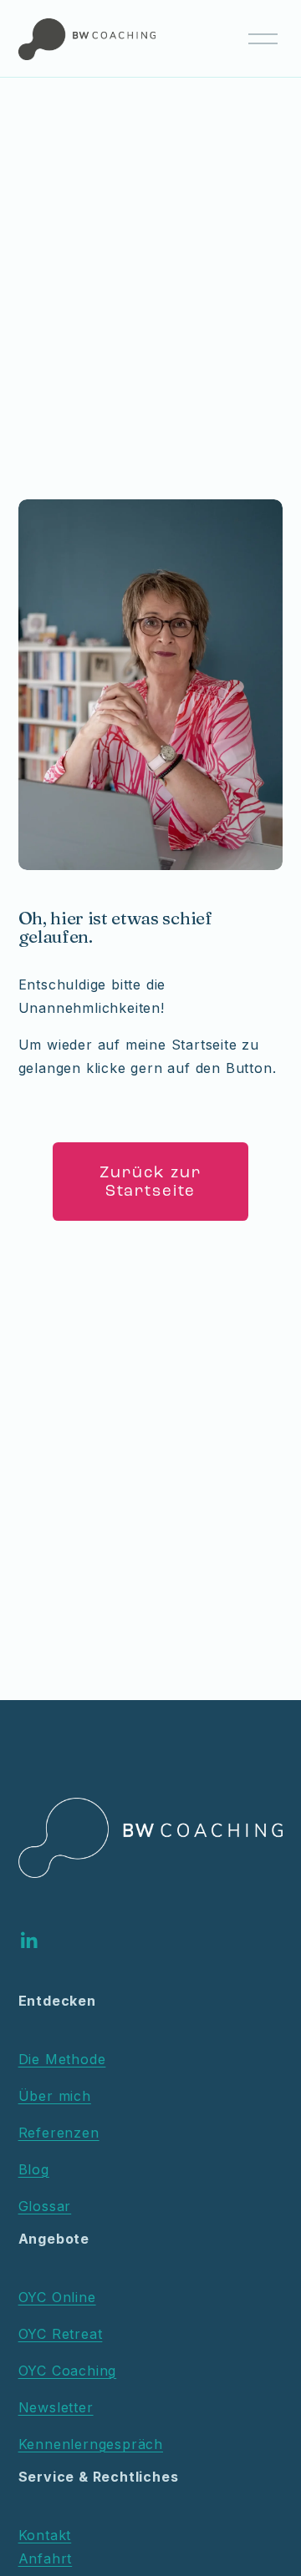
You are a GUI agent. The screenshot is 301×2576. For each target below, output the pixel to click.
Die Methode (62, 2059)
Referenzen (59, 2133)
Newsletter (56, 2407)
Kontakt (45, 2535)
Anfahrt (46, 2558)
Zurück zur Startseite (150, 1182)
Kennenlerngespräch (91, 2444)
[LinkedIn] (28, 1941)
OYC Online (57, 2297)
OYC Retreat (61, 2334)
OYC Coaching (68, 2371)
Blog (34, 2169)
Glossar (45, 2206)
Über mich (55, 2096)
